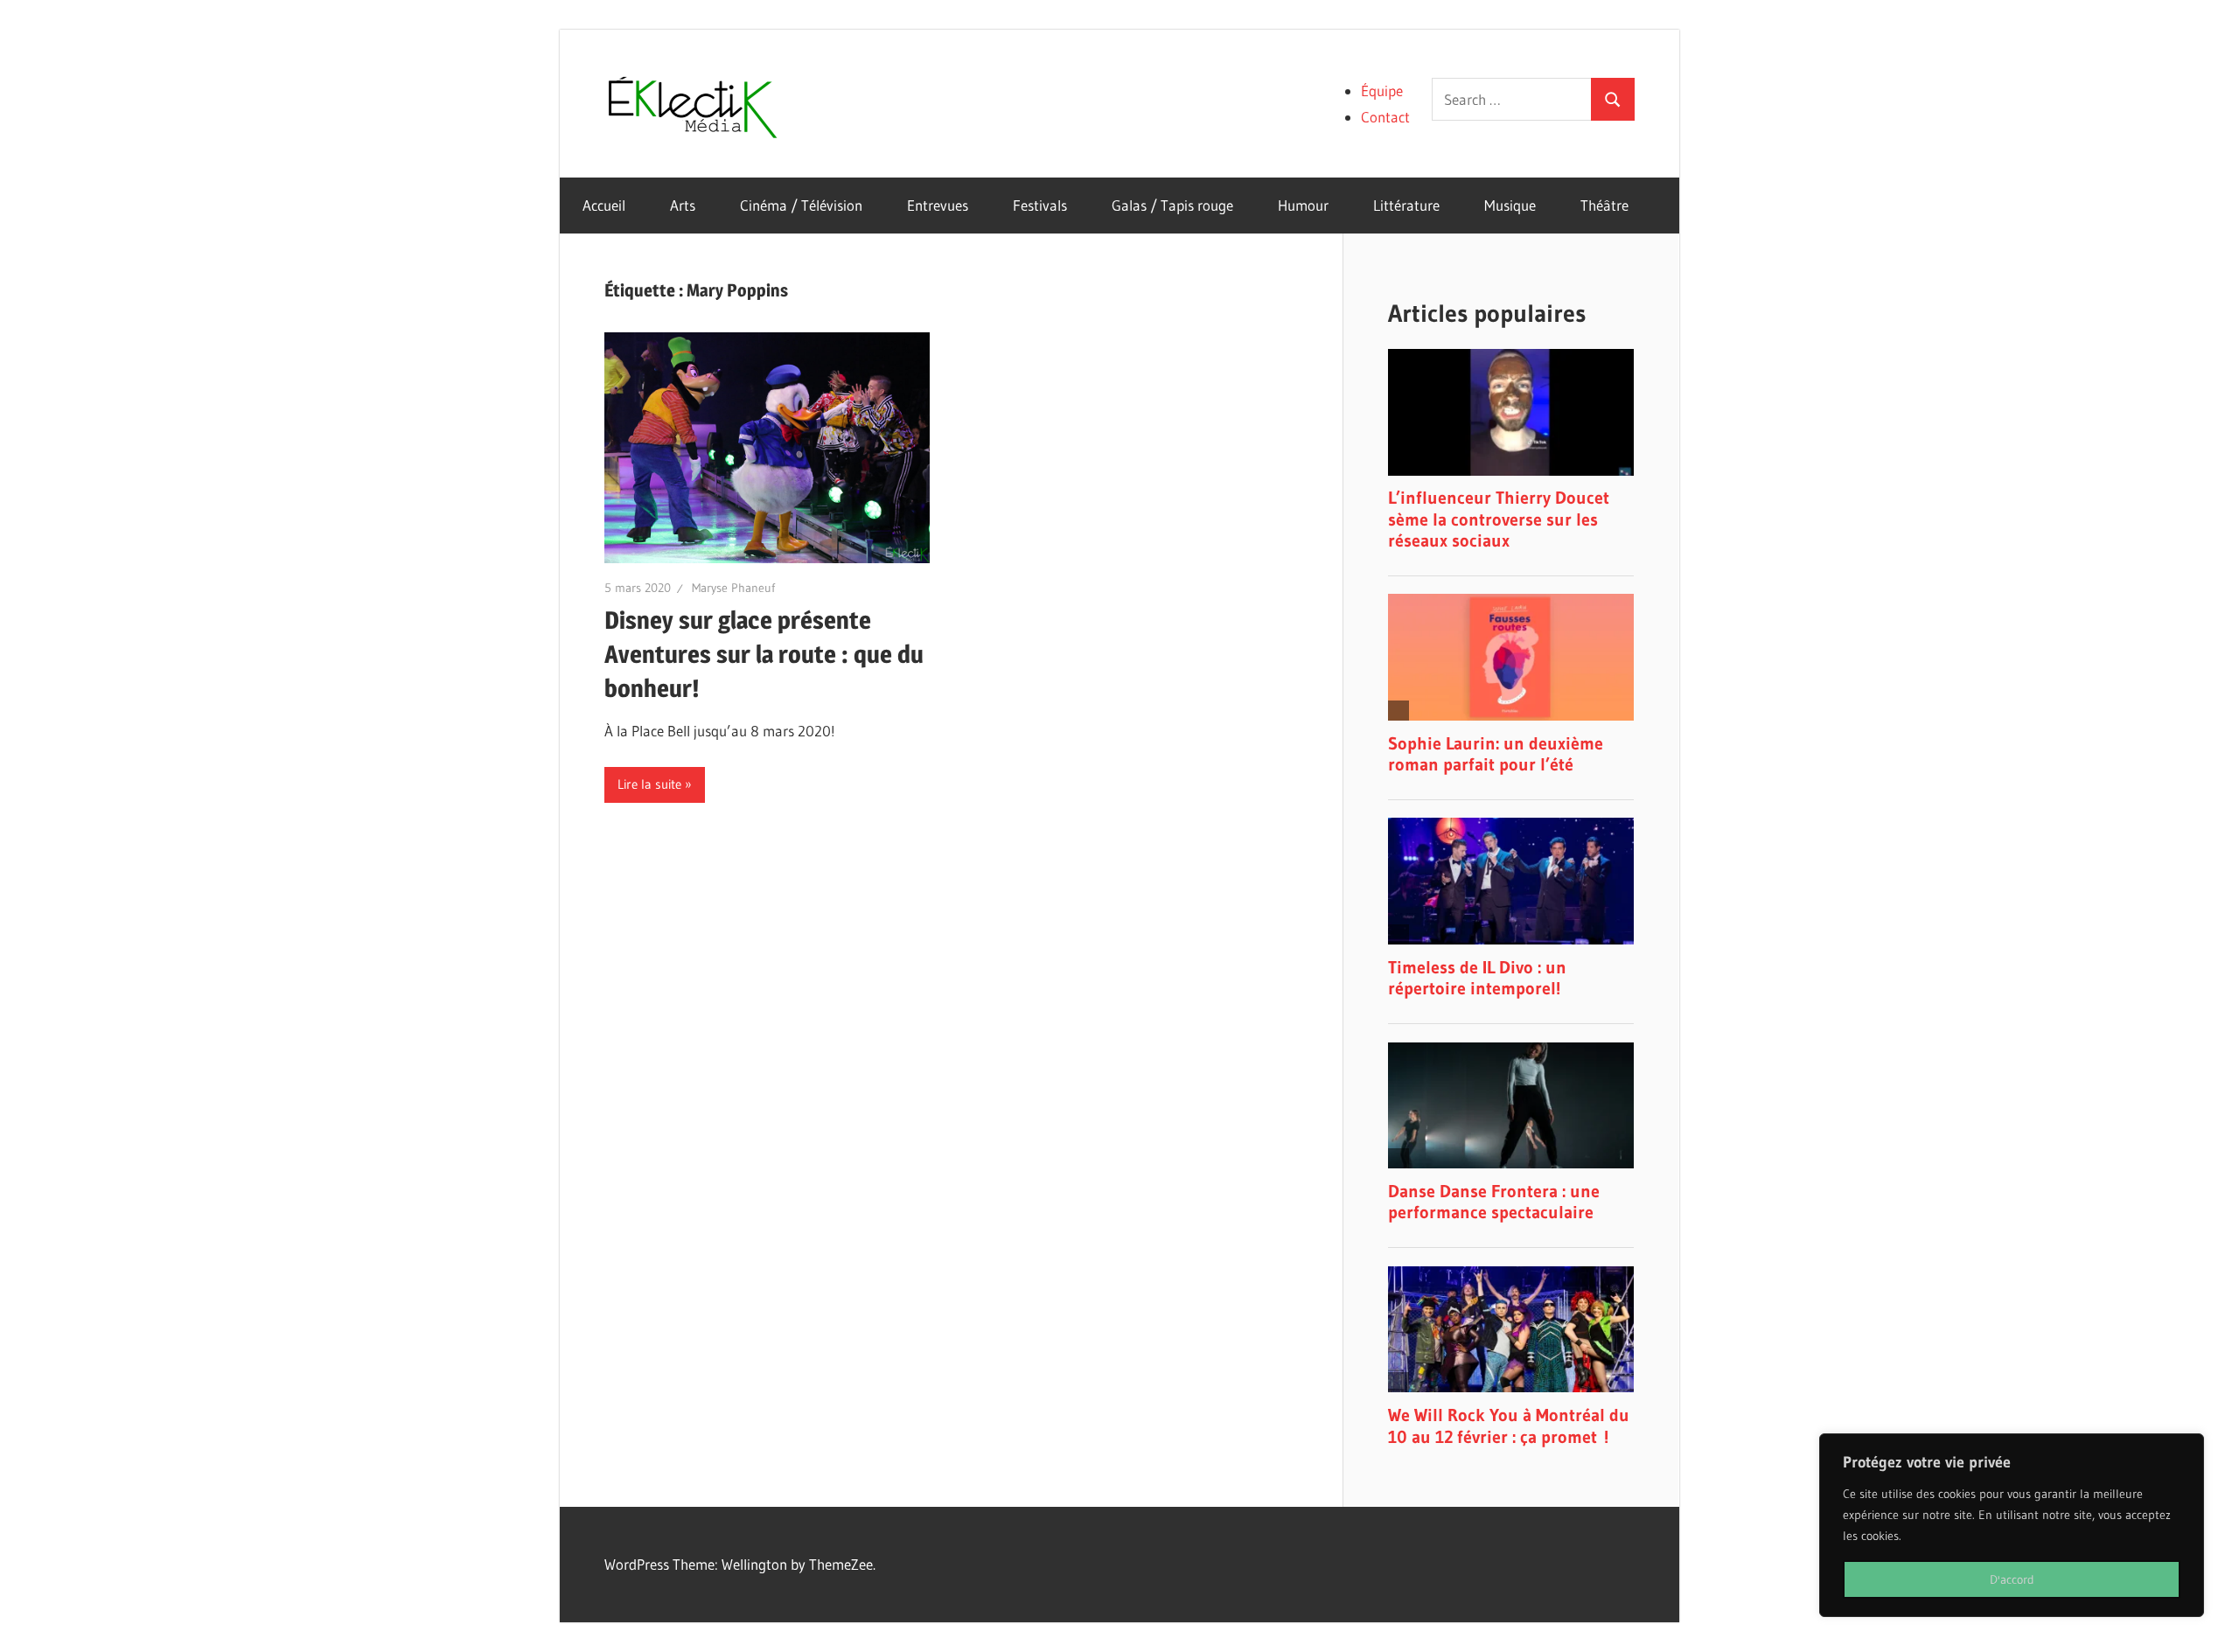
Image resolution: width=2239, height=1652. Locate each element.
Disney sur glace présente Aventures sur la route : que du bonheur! (764, 654)
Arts (683, 205)
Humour (1303, 205)
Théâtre (1604, 205)
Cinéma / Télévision (801, 205)
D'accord (2012, 1579)
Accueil (604, 205)
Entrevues (938, 205)
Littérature (1406, 205)
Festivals (1040, 205)
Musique (1510, 205)
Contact (1385, 117)
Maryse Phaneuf (733, 588)
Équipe (1382, 91)
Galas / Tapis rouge (1172, 205)
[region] (2012, 1525)
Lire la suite (649, 784)
